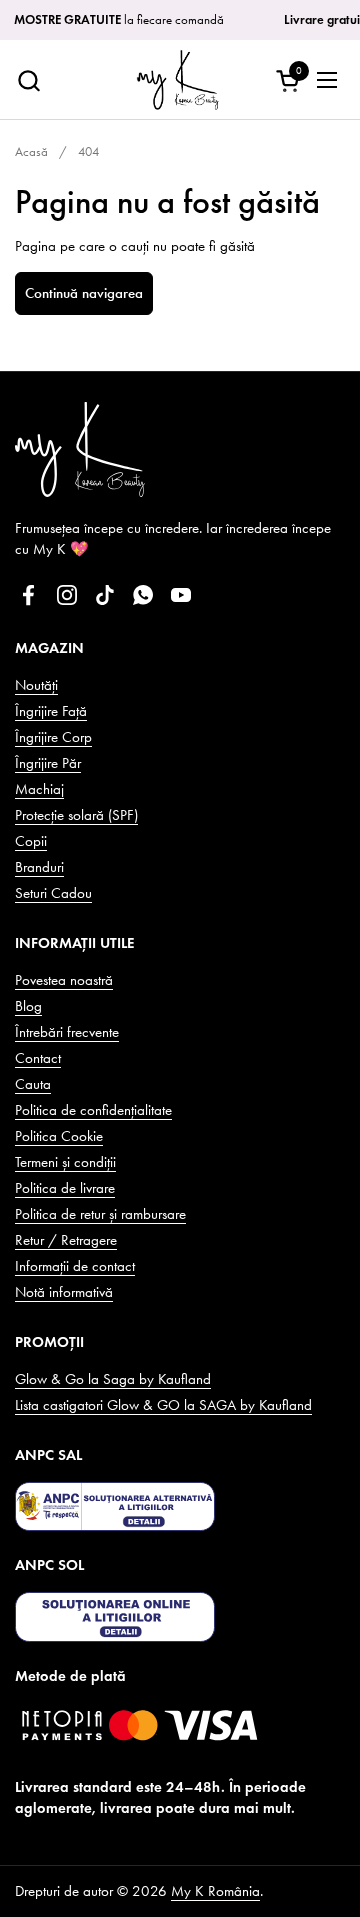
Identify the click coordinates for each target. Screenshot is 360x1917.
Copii (31, 841)
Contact (38, 1058)
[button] (28, 80)
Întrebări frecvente (67, 1032)
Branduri (39, 867)
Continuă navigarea (84, 293)
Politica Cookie (59, 1136)
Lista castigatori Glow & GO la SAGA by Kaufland (163, 1405)
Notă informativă (64, 1292)
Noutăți (36, 685)
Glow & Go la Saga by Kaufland (113, 1379)
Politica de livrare (65, 1188)
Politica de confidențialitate (93, 1110)
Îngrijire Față (51, 711)
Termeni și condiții (65, 1162)
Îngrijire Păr (48, 763)
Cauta (33, 1084)
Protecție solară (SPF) (76, 815)
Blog (28, 1006)
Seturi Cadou (53, 893)
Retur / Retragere (66, 1240)
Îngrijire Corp (53, 737)
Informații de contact (75, 1266)
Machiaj (39, 789)
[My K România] (177, 80)
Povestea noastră (64, 980)
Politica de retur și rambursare (100, 1214)
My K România (215, 1891)
